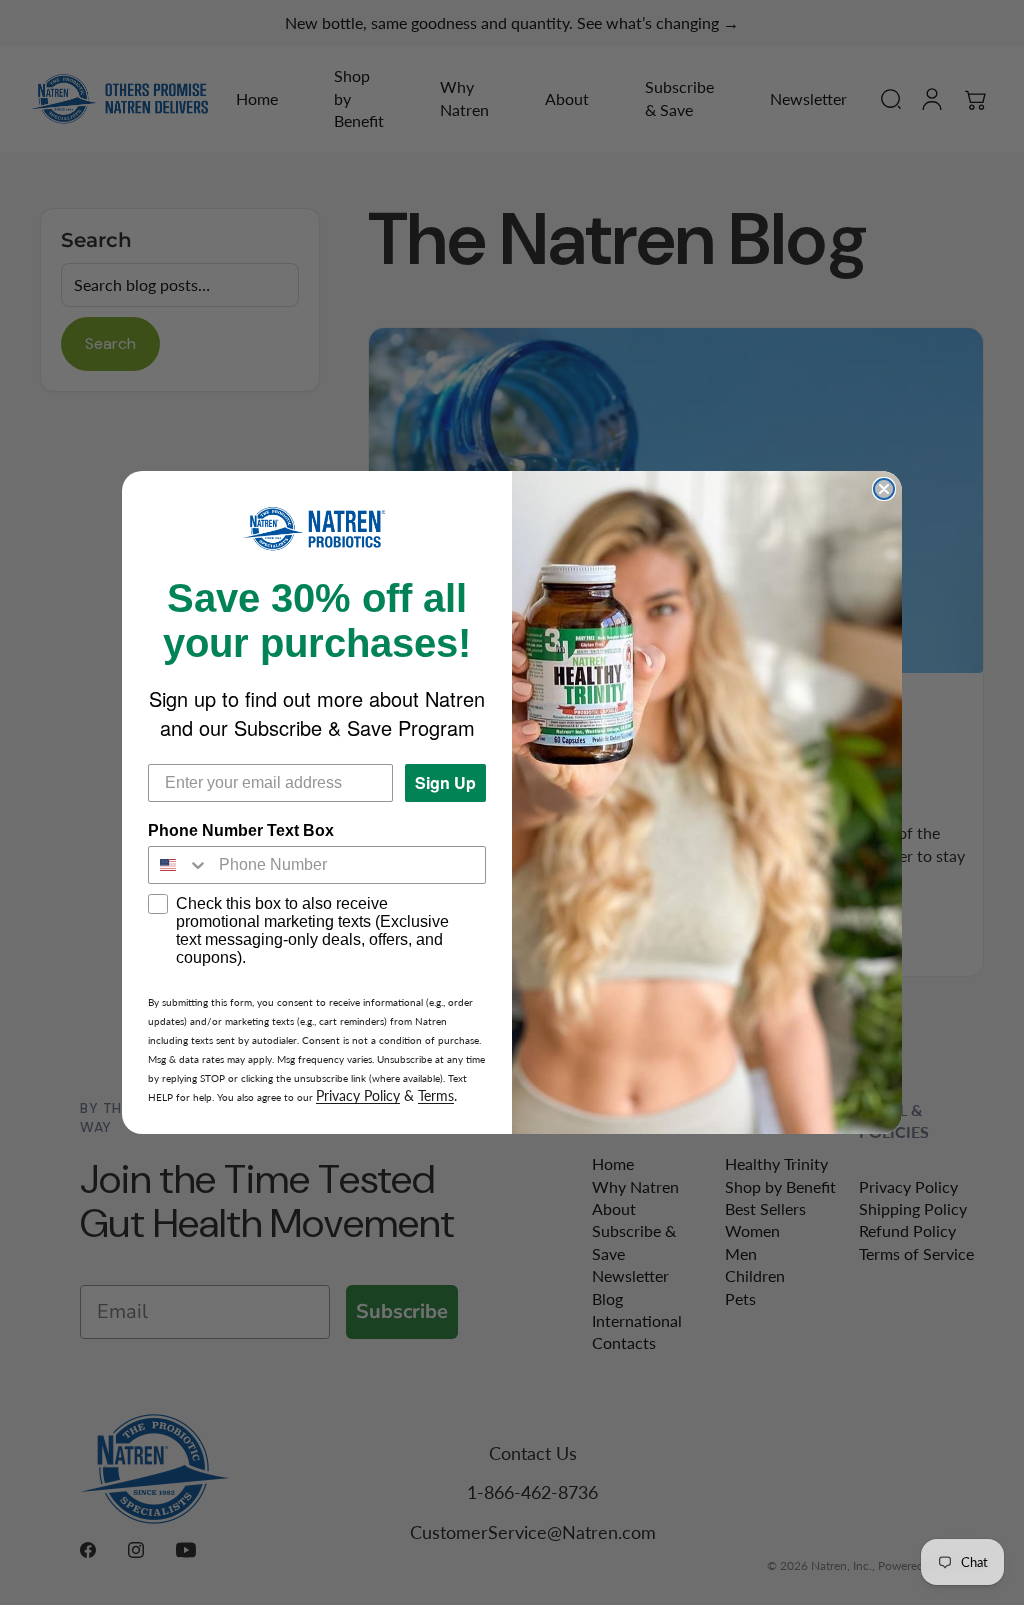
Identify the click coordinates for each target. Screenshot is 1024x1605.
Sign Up (445, 782)
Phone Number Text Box (241, 830)
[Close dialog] (884, 489)
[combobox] (179, 865)
